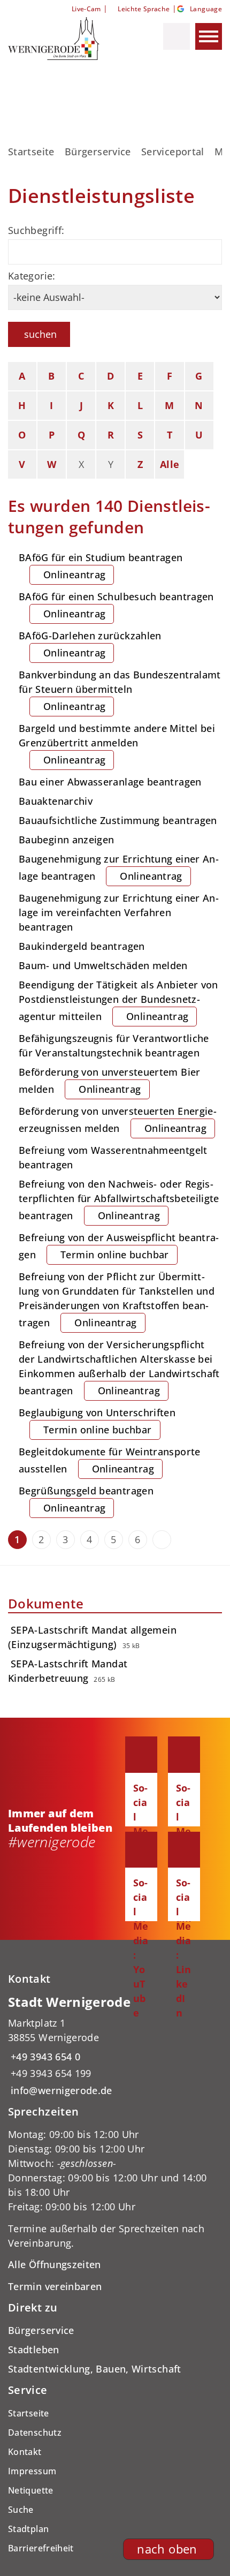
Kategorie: (32, 276)
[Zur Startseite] (63, 39)
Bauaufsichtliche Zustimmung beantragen (118, 820)
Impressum (32, 2471)
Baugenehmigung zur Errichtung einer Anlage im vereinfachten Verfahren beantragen (119, 912)
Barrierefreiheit (41, 2548)
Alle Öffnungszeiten (55, 2264)
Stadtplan (28, 2529)
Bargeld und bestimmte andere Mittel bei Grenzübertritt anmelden (117, 744)
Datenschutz (35, 2433)
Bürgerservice (98, 152)
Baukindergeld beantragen (82, 946)
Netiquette (31, 2490)
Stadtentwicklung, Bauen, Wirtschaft (95, 2369)
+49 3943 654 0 (44, 2057)
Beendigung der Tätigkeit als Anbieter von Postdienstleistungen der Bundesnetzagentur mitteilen (118, 1000)
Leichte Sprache (144, 9)
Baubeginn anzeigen (66, 840)
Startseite (31, 152)
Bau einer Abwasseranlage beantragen (110, 782)
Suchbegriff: (36, 230)
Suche (21, 2510)
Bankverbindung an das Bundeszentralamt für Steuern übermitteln (120, 690)
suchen (40, 334)
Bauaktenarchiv (56, 801)
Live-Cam (86, 9)
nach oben (167, 2549)
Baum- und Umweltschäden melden (103, 965)
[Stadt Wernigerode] (115, 2046)
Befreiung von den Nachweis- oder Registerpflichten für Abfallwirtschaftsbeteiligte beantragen (119, 1200)
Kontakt (25, 2452)
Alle (170, 464)
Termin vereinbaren (55, 2286)
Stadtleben (34, 2350)
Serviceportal (173, 152)
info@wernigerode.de (60, 2090)
